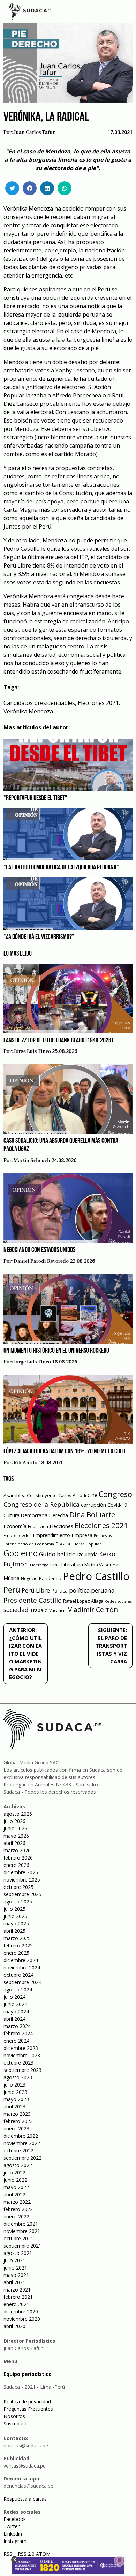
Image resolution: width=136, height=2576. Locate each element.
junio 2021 (15, 2268)
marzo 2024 (17, 2026)
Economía (15, 1526)
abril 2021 (14, 2282)
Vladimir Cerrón (93, 1610)
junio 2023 (15, 2092)
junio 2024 (15, 2004)
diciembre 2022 (21, 2136)
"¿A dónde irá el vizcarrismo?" (39, 937)
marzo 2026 (17, 1850)
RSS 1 (11, 2554)
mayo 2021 (16, 2275)
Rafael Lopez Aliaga (83, 1601)
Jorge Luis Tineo (32, 1051)
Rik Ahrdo (25, 1463)
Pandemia (50, 1578)
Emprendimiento (51, 1535)
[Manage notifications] (120, 2561)
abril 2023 (14, 2107)
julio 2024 (14, 1997)
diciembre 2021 (21, 2224)
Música (12, 1578)
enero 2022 (16, 2216)
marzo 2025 (17, 1938)
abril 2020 (14, 2326)
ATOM (43, 2554)
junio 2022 (15, 2180)
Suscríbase (16, 2423)
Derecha (58, 1515)
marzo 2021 (17, 2290)
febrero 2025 (18, 1946)
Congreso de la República (41, 1504)
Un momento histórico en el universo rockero (56, 1351)
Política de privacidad (27, 2402)
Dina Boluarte (92, 1514)
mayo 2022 (16, 2187)
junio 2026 (15, 1828)
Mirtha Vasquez (101, 1565)
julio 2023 (14, 2085)
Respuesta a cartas (25, 2499)
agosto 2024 (18, 1989)
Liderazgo (39, 1565)
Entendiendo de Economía (29, 1544)
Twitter (12, 2526)
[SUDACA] (30, 13)
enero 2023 (16, 2129)
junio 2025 (15, 1916)
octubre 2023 (18, 2063)
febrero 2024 (18, 2033)
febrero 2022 (18, 2209)
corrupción (93, 1505)
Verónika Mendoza (28, 711)
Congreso (115, 1494)
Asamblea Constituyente (30, 1495)
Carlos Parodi (72, 1495)
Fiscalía (63, 1544)
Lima (55, 1565)
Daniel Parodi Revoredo (41, 1261)
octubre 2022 (18, 2151)
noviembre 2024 (22, 1967)
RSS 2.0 (26, 2554)
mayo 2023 (16, 2099)
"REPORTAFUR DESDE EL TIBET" (35, 798)
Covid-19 (117, 1505)
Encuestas (103, 1536)
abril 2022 (14, 2194)
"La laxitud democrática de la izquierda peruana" (61, 868)
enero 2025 (16, 1953)
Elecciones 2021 (98, 703)
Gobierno (21, 1553)
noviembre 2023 (22, 2055)
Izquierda (87, 1554)
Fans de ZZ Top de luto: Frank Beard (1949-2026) (58, 1041)
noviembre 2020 (22, 2319)
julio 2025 (14, 1909)
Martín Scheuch (32, 1161)
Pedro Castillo (96, 1576)
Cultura (12, 1515)
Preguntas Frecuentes (28, 2409)
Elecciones (61, 1526)
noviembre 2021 (22, 2231)
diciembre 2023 (21, 2048)
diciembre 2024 (21, 1960)
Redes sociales (118, 1601)
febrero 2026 (18, 1858)
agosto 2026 (18, 1814)
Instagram (15, 2541)
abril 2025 (14, 1931)
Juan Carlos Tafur (34, 132)
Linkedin (13, 2534)
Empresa (82, 1535)
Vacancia (58, 1610)
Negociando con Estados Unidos (39, 1250)
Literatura (72, 1564)
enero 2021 (16, 2304)
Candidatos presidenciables (39, 703)
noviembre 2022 (22, 2143)
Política (59, 1591)
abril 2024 (14, 2019)
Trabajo (39, 1610)
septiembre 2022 (22, 2158)
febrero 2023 (18, 2121)
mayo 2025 (16, 1924)
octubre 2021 (18, 2238)
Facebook (15, 2519)
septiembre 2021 (22, 2246)
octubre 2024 (18, 1975)
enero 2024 (16, 2041)
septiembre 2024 (22, 1982)
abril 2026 (14, 1843)
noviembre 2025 (22, 1880)
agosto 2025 (18, 1902)
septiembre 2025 (22, 1894)
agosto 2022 (18, 2165)
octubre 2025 (18, 1887)
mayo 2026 (16, 1836)
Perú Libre (36, 1590)
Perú (12, 1590)
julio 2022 (14, 2172)
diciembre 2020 (21, 2312)
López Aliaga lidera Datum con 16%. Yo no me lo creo (64, 1452)
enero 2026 (16, 1865)
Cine (92, 1495)
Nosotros (14, 2416)
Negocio (29, 1578)
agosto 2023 (18, 2077)
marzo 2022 (17, 2202)
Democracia (34, 1515)
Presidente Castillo (33, 1600)
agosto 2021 (18, 2253)
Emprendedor (17, 1535)
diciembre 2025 (21, 1872)
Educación (38, 1526)
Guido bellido (57, 1554)
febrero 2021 (18, 2297)
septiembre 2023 (22, 2070)
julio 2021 (14, 2260)
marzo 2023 (17, 2114)
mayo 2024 (16, 2011)
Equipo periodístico (28, 2374)
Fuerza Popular (86, 1544)
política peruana (92, 1590)
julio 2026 (14, 1821)
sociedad (16, 1610)
